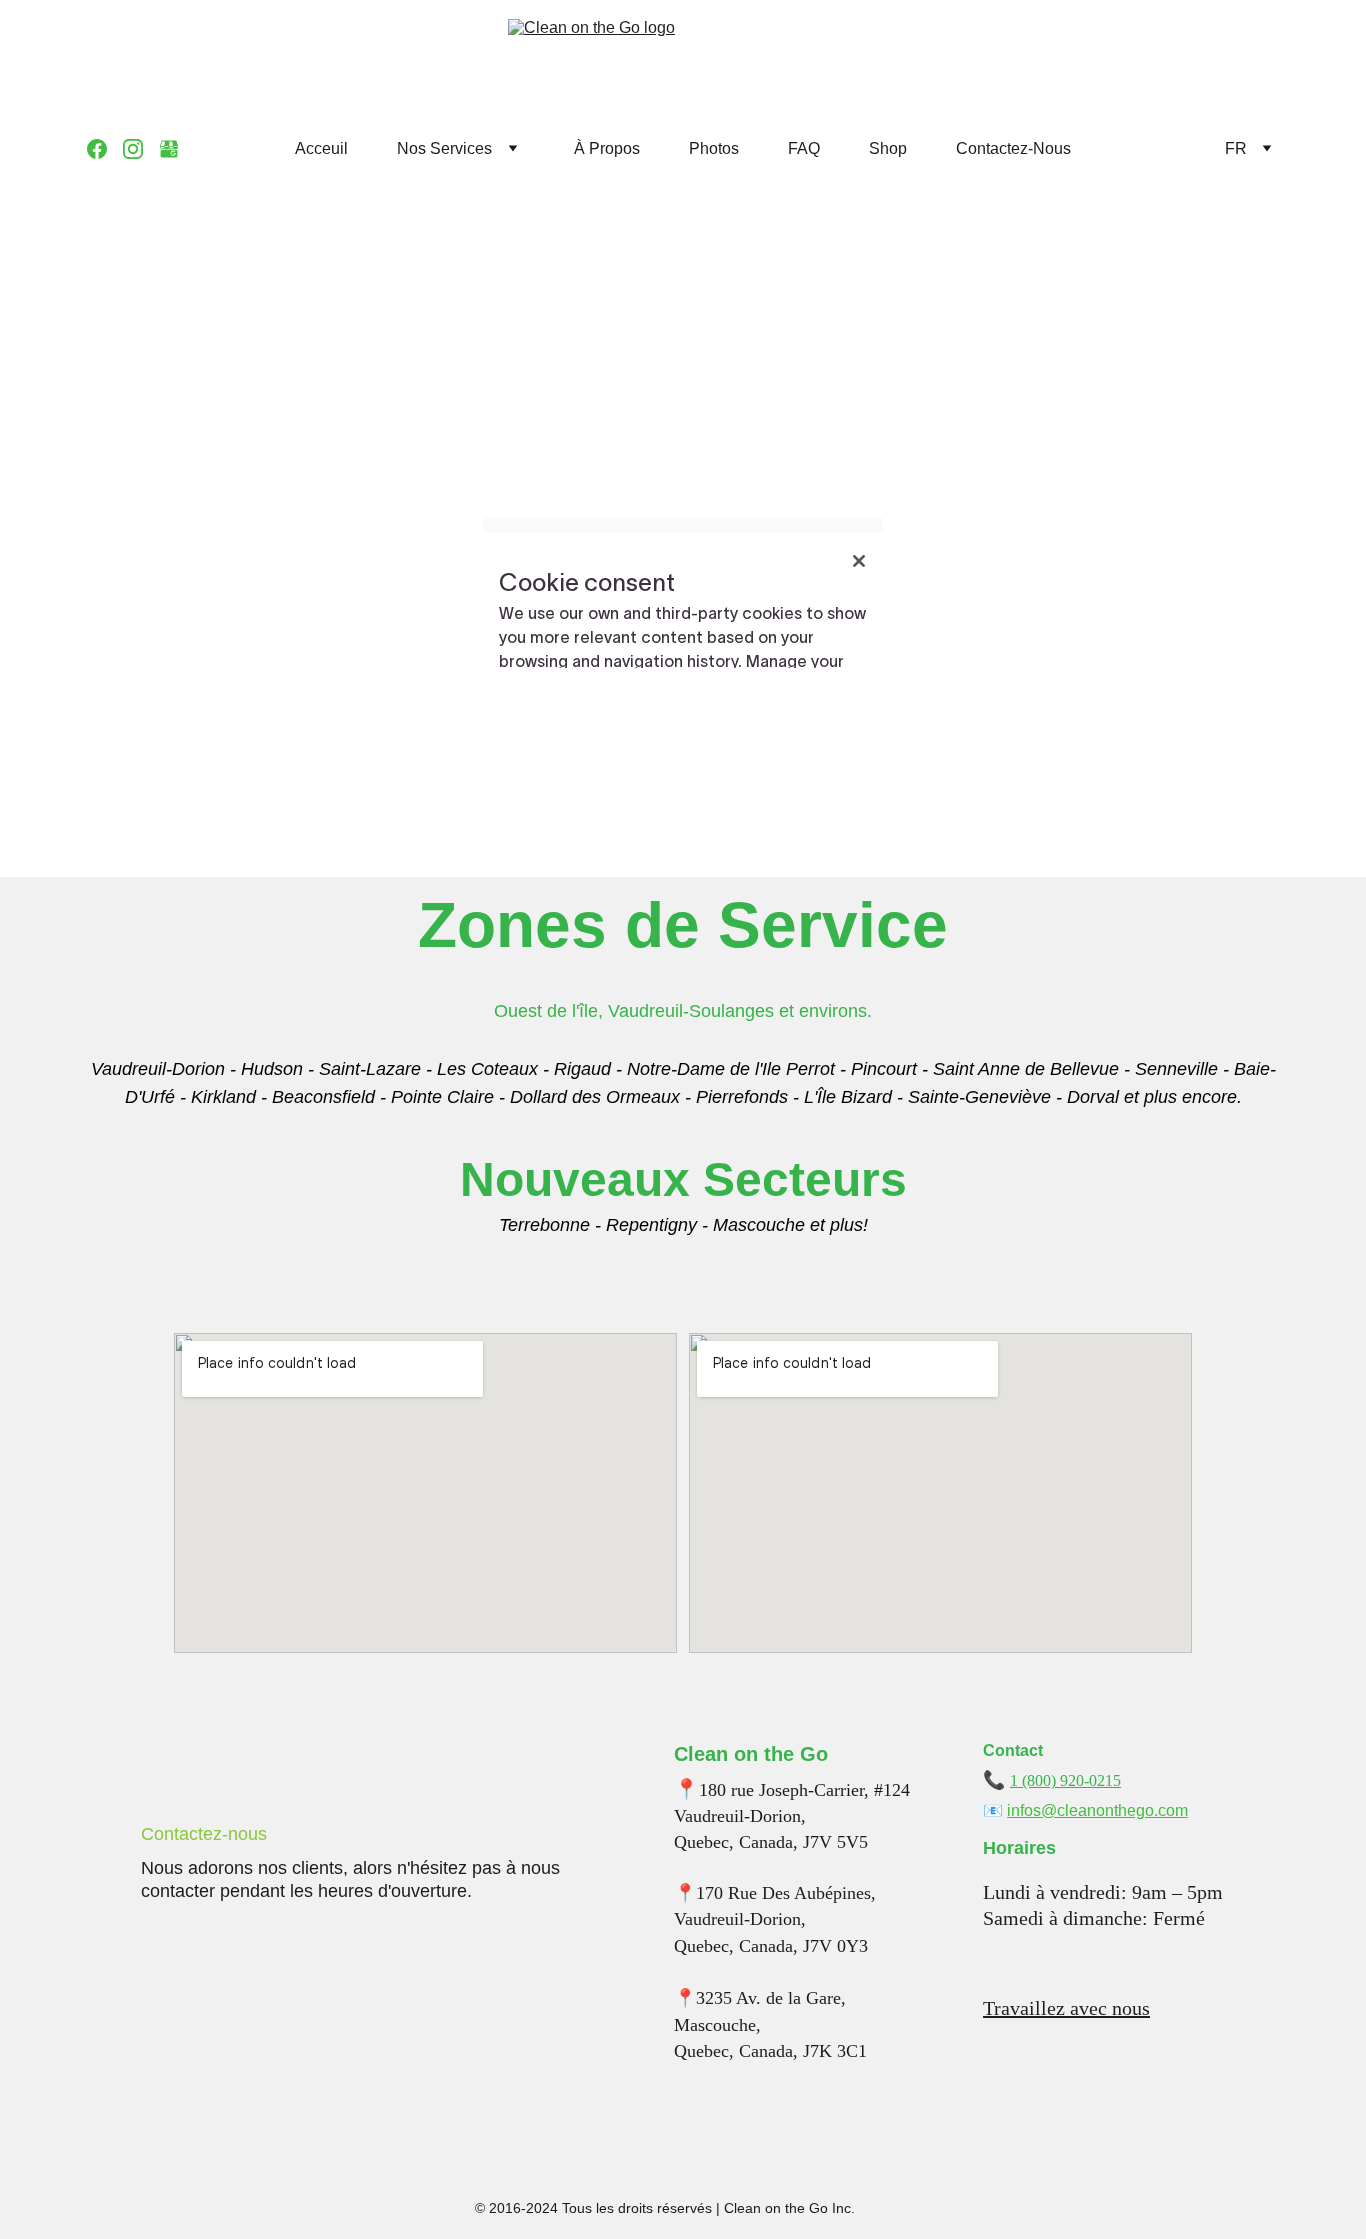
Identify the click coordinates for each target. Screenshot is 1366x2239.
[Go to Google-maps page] (169, 149)
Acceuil (321, 148)
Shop (888, 148)
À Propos (607, 148)
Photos (714, 148)
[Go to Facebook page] (105, 149)
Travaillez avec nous (1066, 2008)
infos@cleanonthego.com (1097, 1810)
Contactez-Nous (1013, 148)
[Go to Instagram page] (141, 149)
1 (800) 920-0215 (1065, 1780)
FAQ (804, 148)
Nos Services (444, 148)
